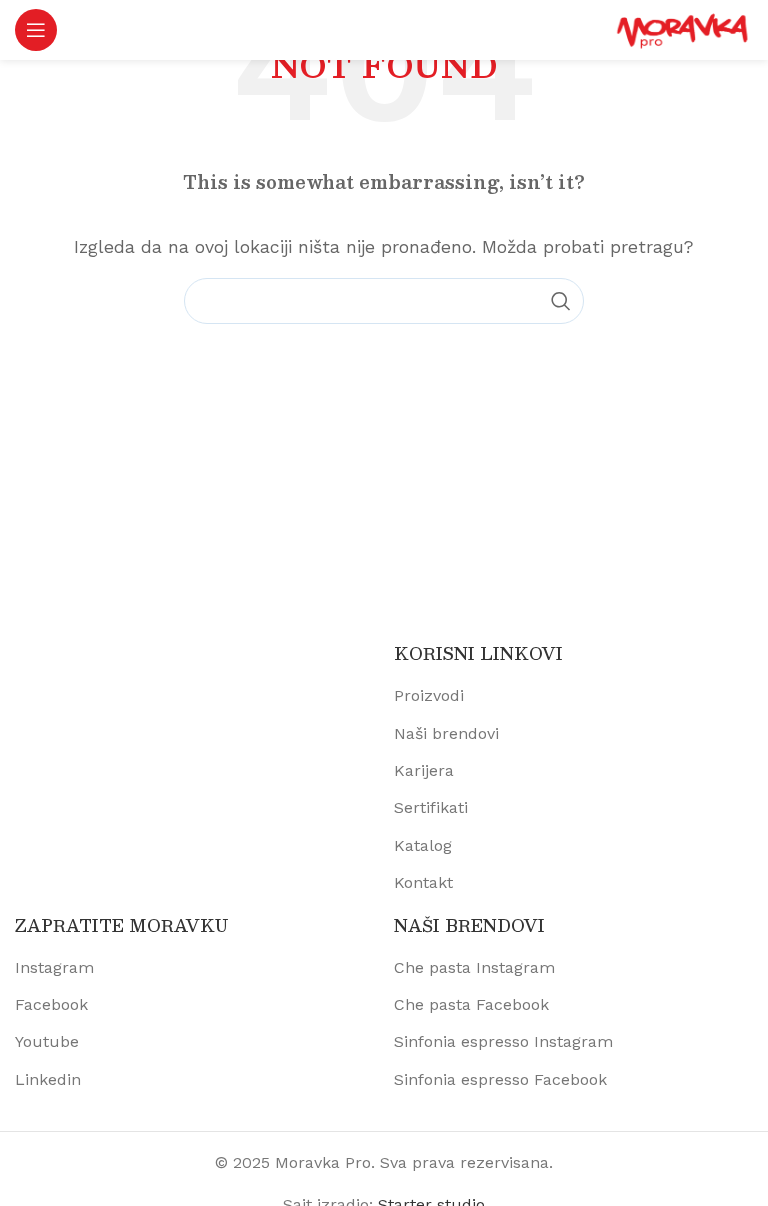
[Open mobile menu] (36, 30)
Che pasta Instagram (474, 967)
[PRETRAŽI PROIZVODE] (561, 301)
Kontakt (423, 882)
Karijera (424, 770)
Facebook (51, 1004)
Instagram (54, 967)
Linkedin (48, 1079)
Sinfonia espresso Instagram (503, 1041)
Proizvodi (429, 695)
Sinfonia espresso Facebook (500, 1079)
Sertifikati (431, 807)
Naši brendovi (446, 733)
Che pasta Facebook (471, 1004)
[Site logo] (683, 28)
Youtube (47, 1041)
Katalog (423, 845)
